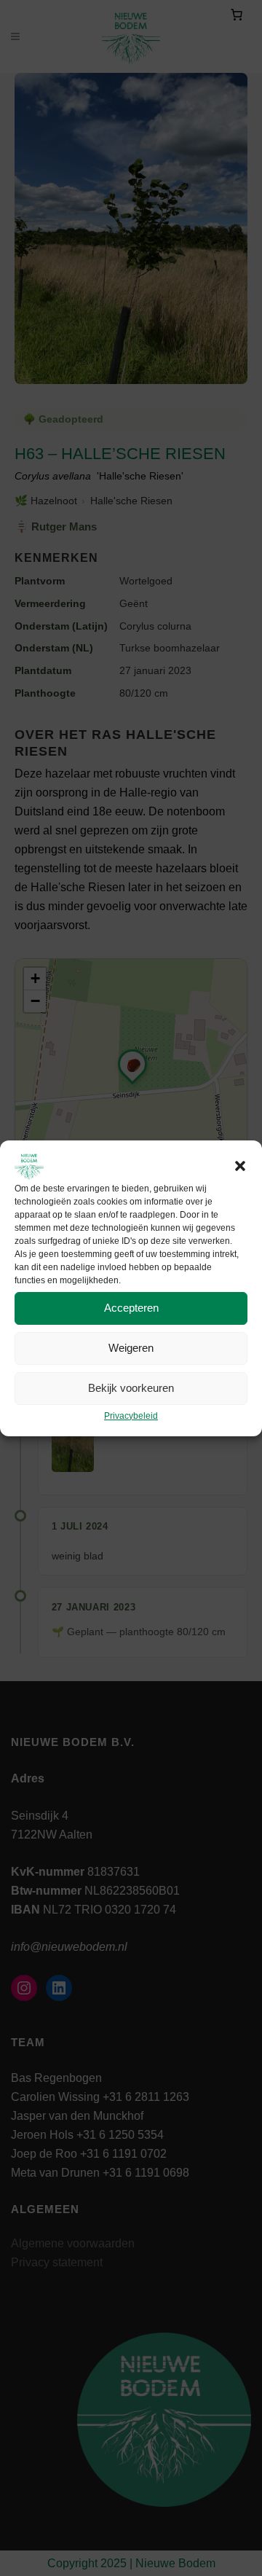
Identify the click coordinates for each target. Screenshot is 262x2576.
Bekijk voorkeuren (131, 1388)
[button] (240, 1166)
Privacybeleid (131, 1416)
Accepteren (131, 1308)
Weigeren (131, 1348)
